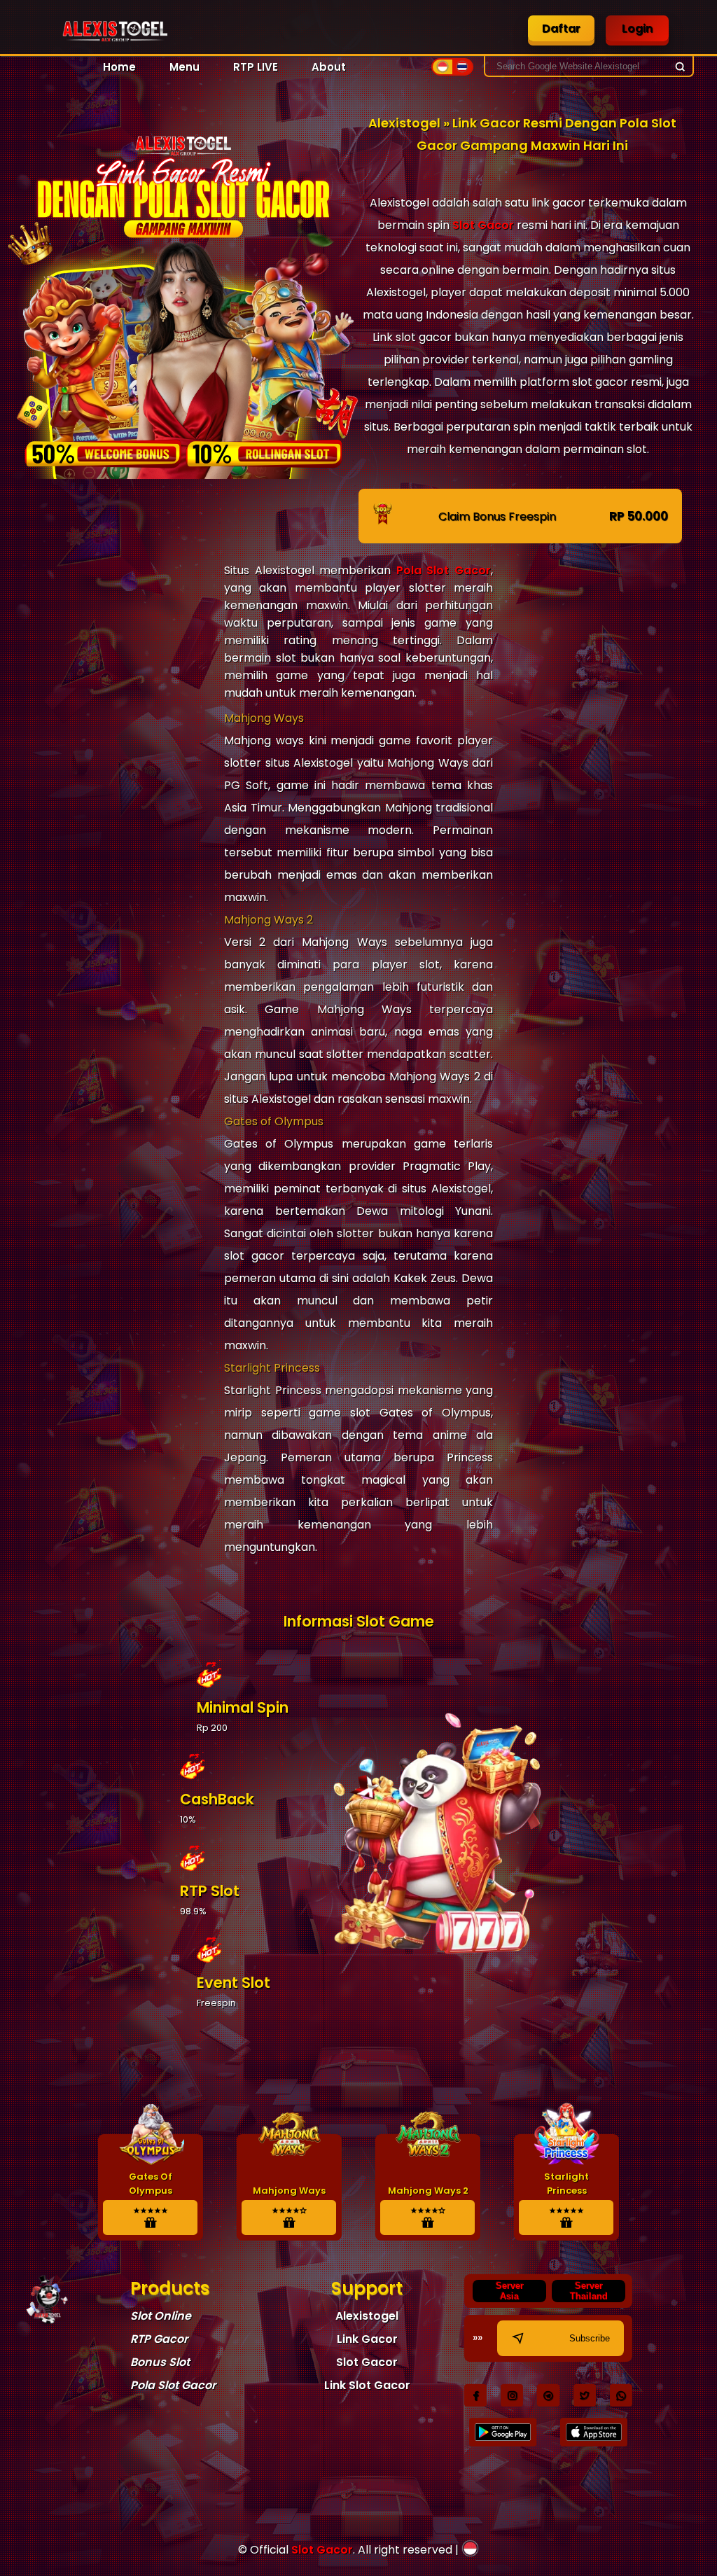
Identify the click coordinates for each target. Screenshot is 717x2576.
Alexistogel (367, 2316)
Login (637, 28)
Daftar (561, 28)
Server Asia (510, 2291)
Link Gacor (367, 2339)
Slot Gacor (483, 225)
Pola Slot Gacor (444, 570)
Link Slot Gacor (367, 2385)
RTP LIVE (256, 67)
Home (119, 67)
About (329, 67)
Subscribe (590, 2338)
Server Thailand (589, 2291)
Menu (185, 67)
